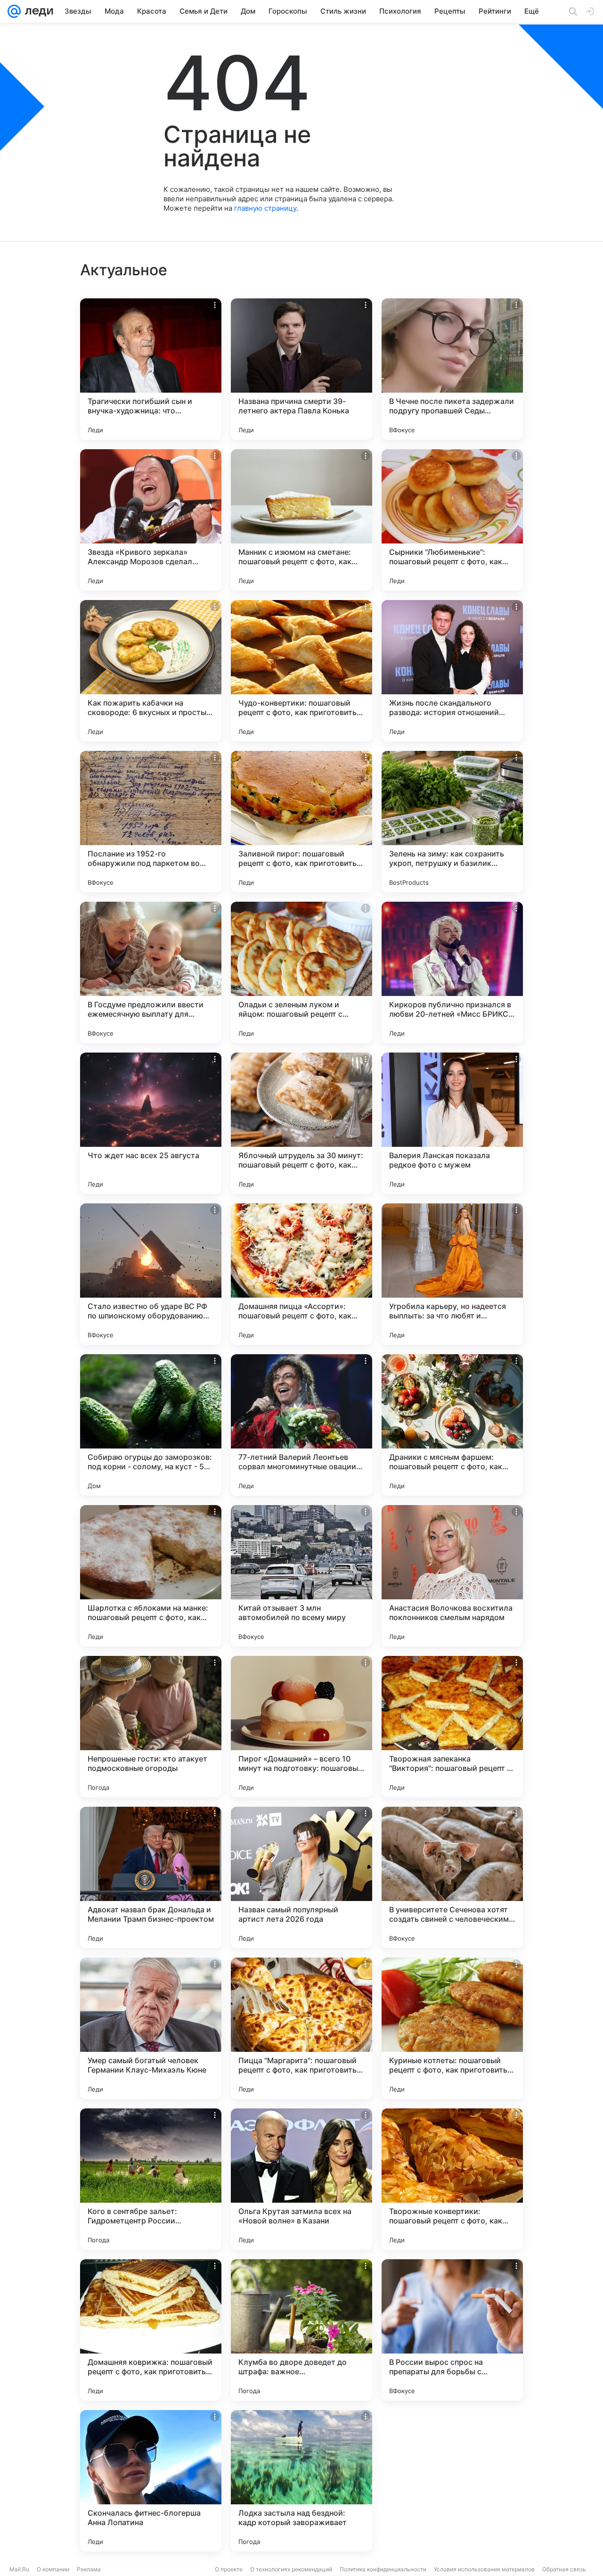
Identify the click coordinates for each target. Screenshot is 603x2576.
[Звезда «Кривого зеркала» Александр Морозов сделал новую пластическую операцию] (151, 520)
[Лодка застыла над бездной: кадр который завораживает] (301, 2481)
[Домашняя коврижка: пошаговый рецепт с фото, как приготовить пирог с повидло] (151, 2330)
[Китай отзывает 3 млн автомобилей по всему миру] (301, 1576)
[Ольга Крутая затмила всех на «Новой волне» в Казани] (301, 2179)
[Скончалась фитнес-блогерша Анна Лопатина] (151, 2481)
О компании (53, 2569)
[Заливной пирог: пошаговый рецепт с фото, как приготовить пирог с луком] (301, 822)
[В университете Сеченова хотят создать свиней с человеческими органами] (452, 1877)
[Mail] (14, 11)
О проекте (229, 2569)
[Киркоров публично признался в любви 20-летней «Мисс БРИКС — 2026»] (452, 972)
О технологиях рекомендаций (291, 2569)
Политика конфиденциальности (383, 2569)
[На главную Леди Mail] (37, 11)
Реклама (89, 2569)
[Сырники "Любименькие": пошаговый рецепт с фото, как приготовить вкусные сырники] (452, 520)
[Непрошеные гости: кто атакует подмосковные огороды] (151, 1727)
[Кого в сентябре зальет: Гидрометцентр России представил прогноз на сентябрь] (151, 2179)
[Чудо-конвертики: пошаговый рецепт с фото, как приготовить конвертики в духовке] (301, 671)
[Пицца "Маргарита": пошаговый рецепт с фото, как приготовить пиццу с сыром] (301, 2028)
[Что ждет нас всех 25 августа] (151, 1123)
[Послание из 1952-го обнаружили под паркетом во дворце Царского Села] (151, 822)
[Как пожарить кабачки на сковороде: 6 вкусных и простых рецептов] (151, 671)
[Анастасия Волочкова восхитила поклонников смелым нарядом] (452, 1576)
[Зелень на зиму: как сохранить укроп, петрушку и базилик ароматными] (452, 822)
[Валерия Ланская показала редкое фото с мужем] (452, 1123)
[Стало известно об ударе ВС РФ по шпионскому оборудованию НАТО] (151, 1274)
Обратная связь (564, 2569)
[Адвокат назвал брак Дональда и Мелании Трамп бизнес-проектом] (151, 1877)
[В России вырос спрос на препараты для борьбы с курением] (452, 2330)
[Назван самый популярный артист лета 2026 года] (301, 1877)
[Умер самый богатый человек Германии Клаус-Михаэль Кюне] (151, 2028)
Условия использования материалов (484, 2569)
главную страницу (265, 208)
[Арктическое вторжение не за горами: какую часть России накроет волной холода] (452, 2481)
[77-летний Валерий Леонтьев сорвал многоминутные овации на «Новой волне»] (301, 1425)
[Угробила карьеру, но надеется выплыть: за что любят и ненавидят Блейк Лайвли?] (452, 1274)
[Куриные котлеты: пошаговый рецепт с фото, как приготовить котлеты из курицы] (452, 2028)
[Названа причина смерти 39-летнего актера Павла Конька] (301, 369)
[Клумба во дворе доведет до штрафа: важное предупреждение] (301, 2330)
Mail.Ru (19, 2569)
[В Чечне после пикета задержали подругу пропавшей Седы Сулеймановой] (452, 369)
